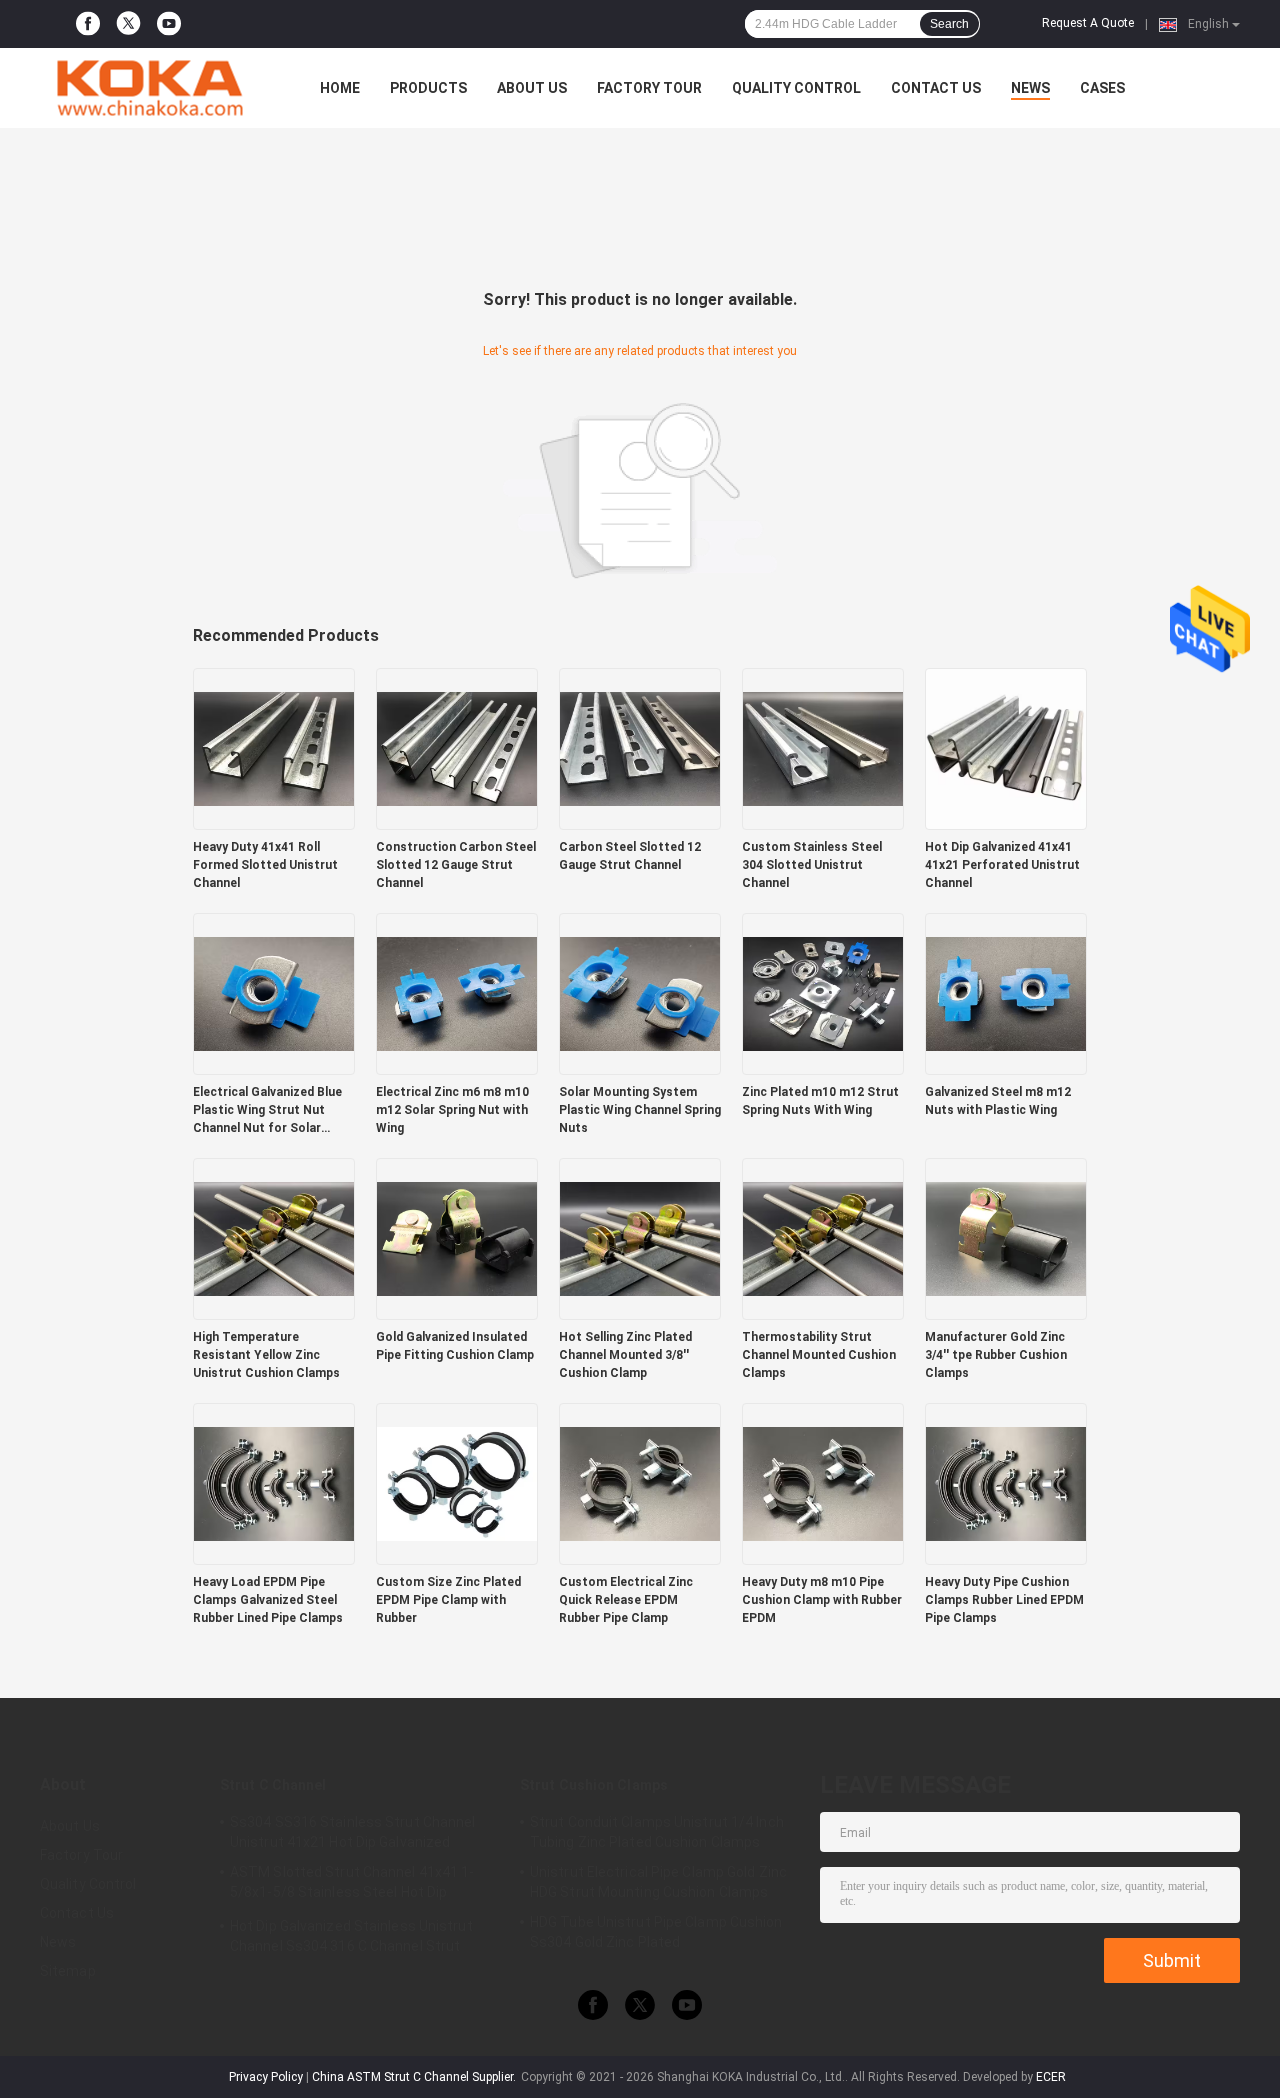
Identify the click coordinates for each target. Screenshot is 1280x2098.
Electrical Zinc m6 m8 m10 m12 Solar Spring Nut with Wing (452, 1110)
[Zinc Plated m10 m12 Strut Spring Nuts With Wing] (823, 993)
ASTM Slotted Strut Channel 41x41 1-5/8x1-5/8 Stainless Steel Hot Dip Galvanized (352, 1885)
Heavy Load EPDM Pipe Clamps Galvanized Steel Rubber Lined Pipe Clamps (268, 1600)
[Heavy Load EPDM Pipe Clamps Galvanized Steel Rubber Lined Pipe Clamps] (274, 1483)
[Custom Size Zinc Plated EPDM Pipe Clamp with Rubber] (457, 1483)
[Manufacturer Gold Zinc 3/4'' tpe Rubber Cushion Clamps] (1006, 1238)
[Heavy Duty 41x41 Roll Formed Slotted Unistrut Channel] (274, 748)
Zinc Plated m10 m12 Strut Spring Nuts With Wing (820, 1101)
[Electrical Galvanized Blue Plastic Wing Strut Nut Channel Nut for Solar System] (274, 993)
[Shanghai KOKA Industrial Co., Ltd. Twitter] (128, 24)
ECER (1051, 2077)
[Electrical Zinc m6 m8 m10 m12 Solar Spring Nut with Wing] (457, 993)
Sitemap (68, 1971)
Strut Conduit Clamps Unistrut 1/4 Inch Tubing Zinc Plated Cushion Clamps (657, 1832)
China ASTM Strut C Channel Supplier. (415, 2077)
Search (949, 24)
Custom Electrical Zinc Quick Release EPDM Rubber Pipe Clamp (626, 1600)
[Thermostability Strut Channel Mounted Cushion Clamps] (823, 1238)
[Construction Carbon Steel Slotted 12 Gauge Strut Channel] (457, 748)
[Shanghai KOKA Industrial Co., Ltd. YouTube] (169, 24)
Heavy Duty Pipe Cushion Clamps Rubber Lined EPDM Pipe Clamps (1004, 1600)
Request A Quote (1088, 23)
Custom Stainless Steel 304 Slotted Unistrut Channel (812, 865)
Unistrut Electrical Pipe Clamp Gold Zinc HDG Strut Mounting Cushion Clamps (658, 1882)
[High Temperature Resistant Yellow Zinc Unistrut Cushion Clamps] (274, 1238)
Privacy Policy (266, 2077)
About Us (532, 88)
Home (340, 88)
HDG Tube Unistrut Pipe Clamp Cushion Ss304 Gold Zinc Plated (656, 1932)
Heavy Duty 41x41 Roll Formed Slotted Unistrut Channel (265, 865)
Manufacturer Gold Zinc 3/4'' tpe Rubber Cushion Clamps (996, 1355)
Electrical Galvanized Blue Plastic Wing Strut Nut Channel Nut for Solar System (267, 1111)
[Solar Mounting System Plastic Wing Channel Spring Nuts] (640, 993)
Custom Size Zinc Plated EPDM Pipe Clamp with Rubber (448, 1600)
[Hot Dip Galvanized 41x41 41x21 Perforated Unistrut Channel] (1006, 748)
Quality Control (796, 88)
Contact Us (936, 88)
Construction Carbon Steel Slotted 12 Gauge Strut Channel (456, 865)
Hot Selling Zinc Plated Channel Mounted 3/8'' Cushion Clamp (625, 1355)
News (1030, 88)
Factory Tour (649, 88)
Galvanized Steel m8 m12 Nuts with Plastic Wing (998, 1101)
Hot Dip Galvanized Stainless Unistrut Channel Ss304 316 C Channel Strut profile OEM (351, 1939)
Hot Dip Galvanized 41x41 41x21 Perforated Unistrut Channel (1002, 865)
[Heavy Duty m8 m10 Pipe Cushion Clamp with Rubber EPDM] (823, 1483)
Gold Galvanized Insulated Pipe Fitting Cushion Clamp (455, 1346)
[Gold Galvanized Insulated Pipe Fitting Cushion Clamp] (457, 1238)
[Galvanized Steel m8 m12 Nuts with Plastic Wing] (1006, 993)
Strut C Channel (273, 1785)
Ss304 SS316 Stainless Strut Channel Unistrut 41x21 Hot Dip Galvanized (353, 1832)
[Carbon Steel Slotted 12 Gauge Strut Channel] (640, 748)
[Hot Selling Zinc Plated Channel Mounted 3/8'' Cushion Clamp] (640, 1238)
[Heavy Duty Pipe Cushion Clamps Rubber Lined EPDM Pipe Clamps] (1006, 1483)
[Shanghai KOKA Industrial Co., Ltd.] (150, 88)
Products (428, 88)
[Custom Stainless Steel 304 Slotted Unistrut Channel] (823, 748)
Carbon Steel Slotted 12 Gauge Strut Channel (630, 856)
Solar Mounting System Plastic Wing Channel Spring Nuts (640, 1110)
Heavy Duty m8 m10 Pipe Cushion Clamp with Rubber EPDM (822, 1600)
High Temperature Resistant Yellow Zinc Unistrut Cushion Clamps (266, 1355)
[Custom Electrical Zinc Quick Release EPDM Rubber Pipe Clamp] (640, 1483)
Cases (1102, 88)
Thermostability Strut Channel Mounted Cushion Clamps (819, 1355)
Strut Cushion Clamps (594, 1785)
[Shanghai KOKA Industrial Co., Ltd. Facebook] (88, 24)
